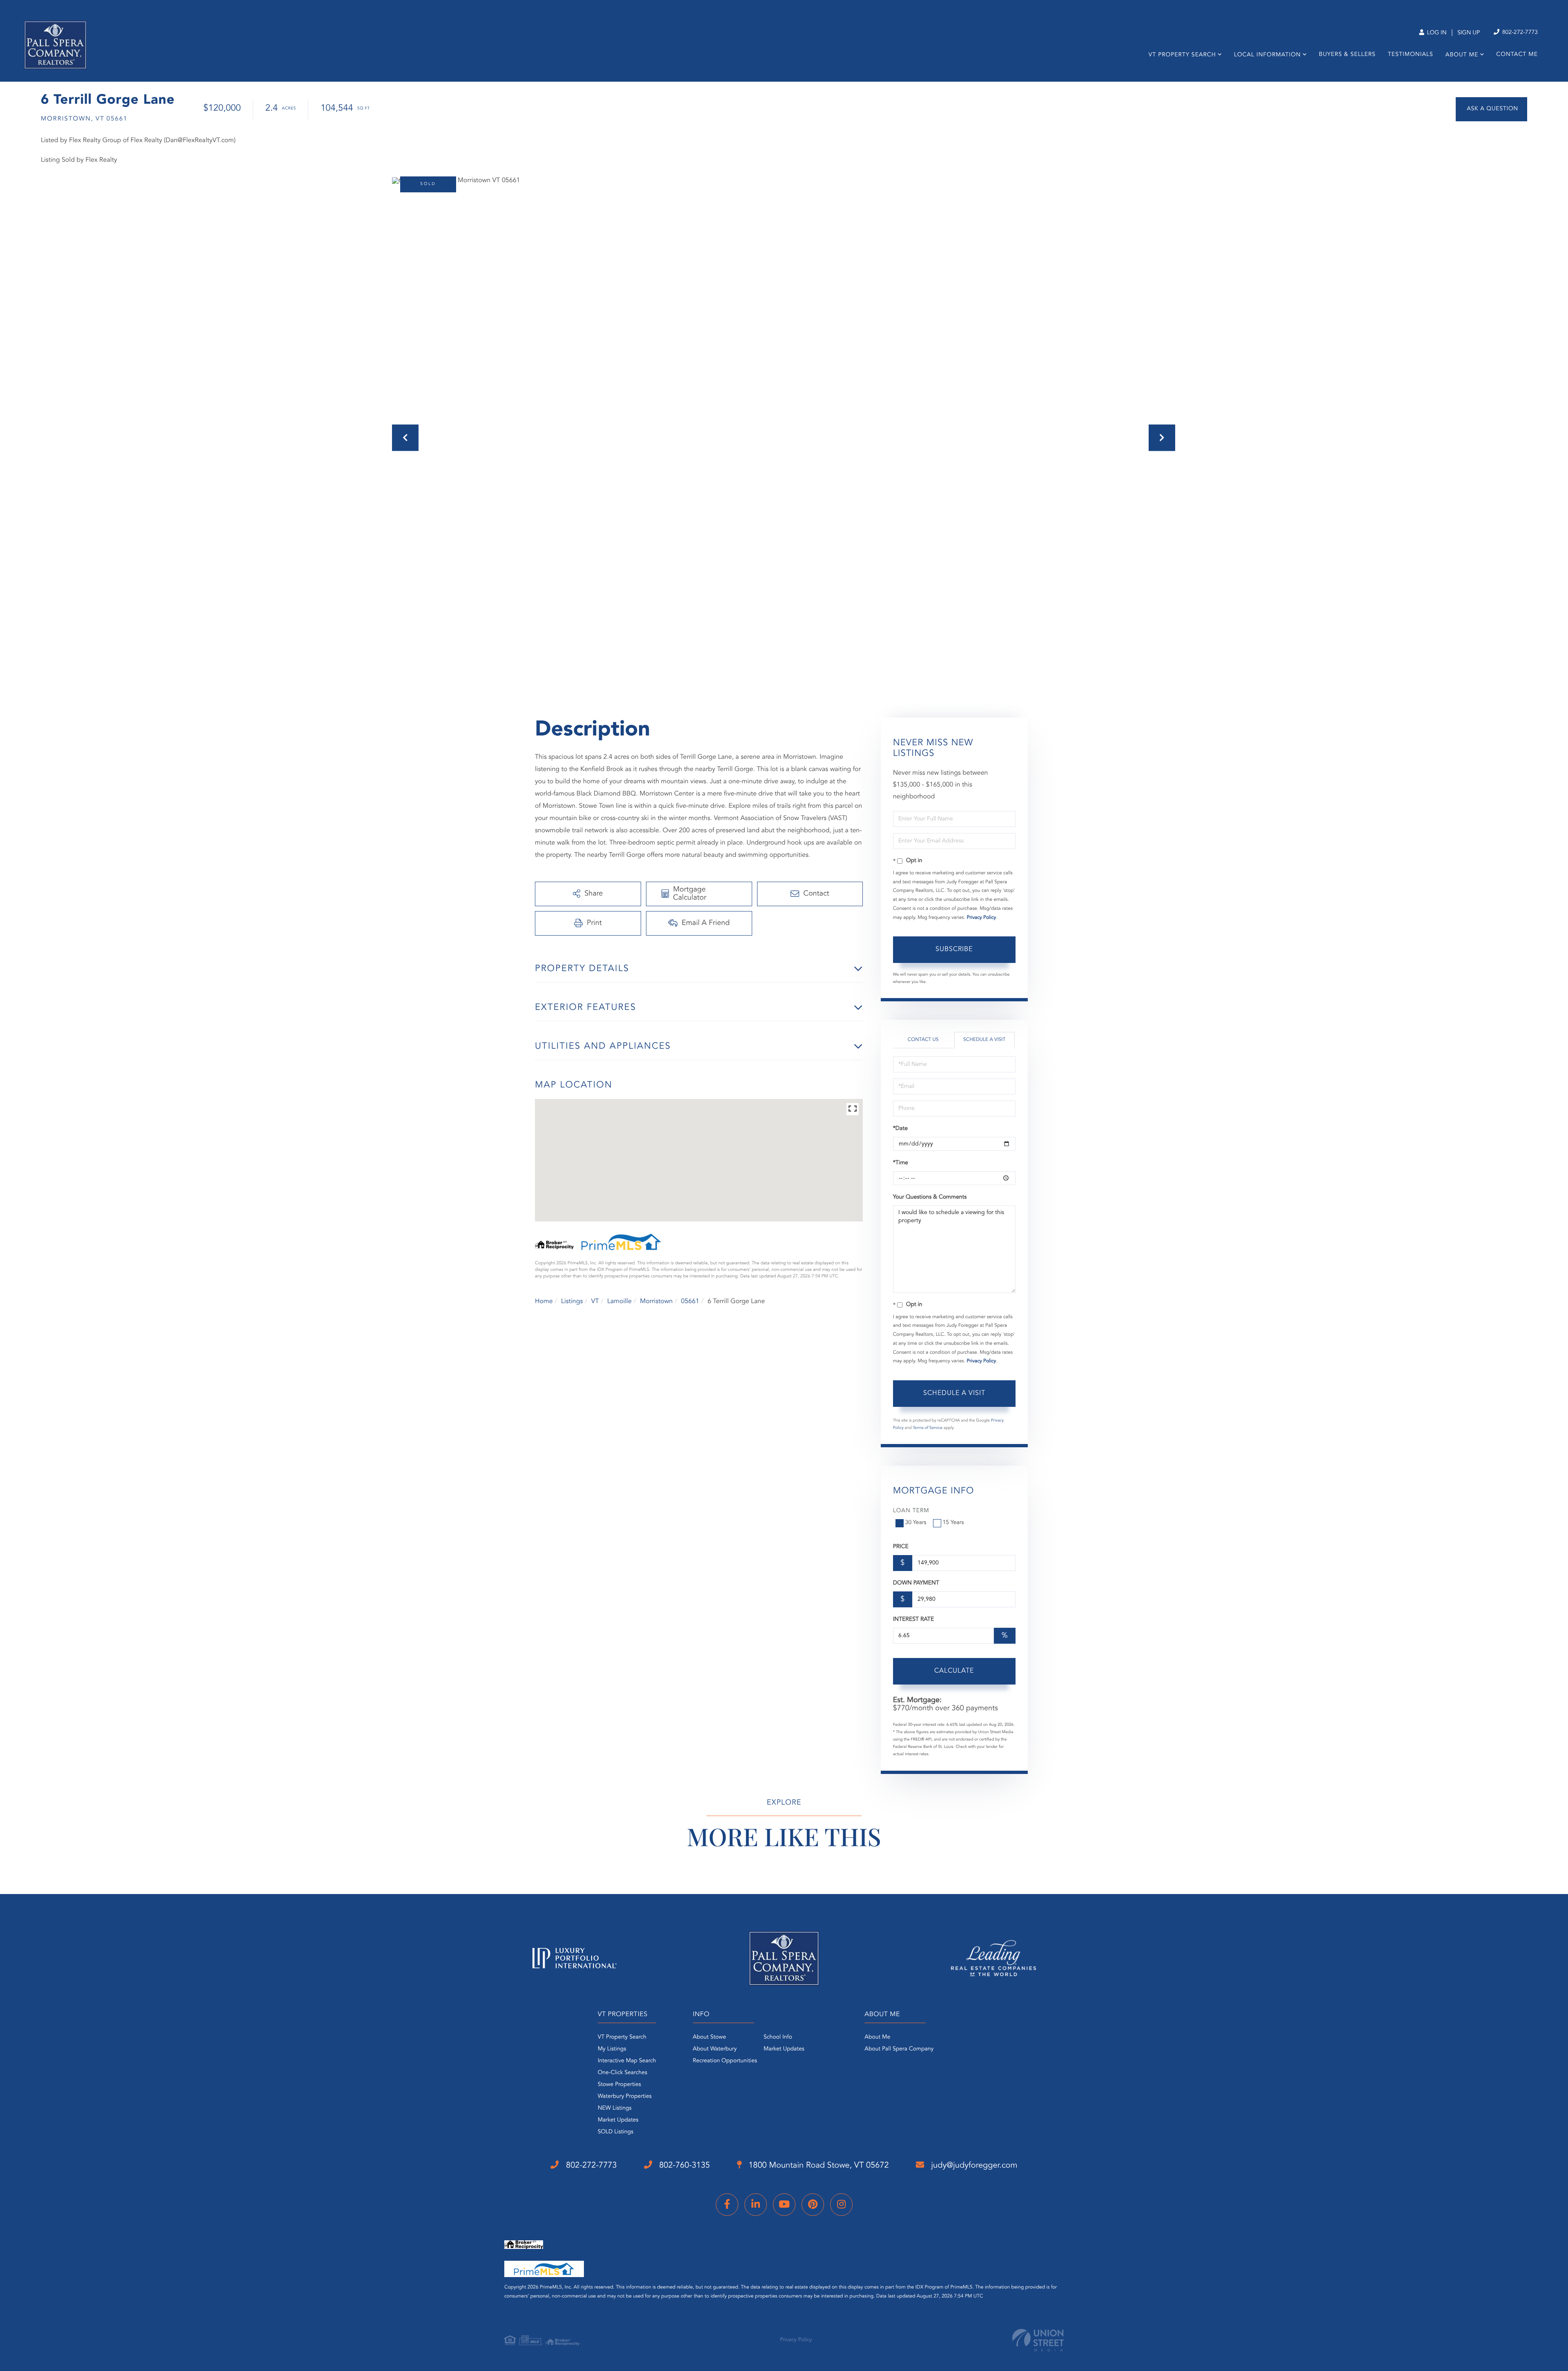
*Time (901, 1163)
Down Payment (916, 1583)
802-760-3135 (684, 2166)
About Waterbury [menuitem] (715, 2049)
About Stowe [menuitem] (709, 2037)
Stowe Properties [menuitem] (619, 2085)
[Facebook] (727, 2205)
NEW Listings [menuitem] (615, 2108)
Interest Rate (914, 1620)
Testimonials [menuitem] (1411, 55)
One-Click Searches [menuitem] (623, 2073)
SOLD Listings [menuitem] (616, 2132)
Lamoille (619, 1301)
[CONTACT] (1491, 109)
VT (595, 1301)
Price (901, 1547)
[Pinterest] (813, 2205)
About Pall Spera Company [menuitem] (899, 2049)
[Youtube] (784, 2205)
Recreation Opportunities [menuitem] (725, 2061)
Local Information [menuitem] (1267, 55)
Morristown (656, 1301)
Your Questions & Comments (930, 1197)
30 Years (916, 1523)
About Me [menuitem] (1462, 55)
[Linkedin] (756, 2205)
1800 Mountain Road (818, 2166)
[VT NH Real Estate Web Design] (1038, 2340)
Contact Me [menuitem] (1517, 55)
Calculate (954, 1671)
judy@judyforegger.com (973, 2166)
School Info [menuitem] (778, 2037)
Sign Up (1469, 33)
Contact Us (923, 1040)
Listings (572, 1301)
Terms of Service (928, 1428)
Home (544, 1301)
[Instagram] (841, 2205)
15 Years (953, 1523)
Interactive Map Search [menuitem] (627, 2061)
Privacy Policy (981, 918)
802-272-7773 (1519, 33)
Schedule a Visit (984, 1040)
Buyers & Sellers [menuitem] (1347, 55)
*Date (900, 1129)
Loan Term (911, 1511)
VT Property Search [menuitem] (1182, 55)
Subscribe (954, 949)
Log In (1436, 33)
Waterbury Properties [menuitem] (625, 2097)
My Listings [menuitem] (612, 2049)
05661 (690, 1301)
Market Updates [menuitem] (618, 2120)
